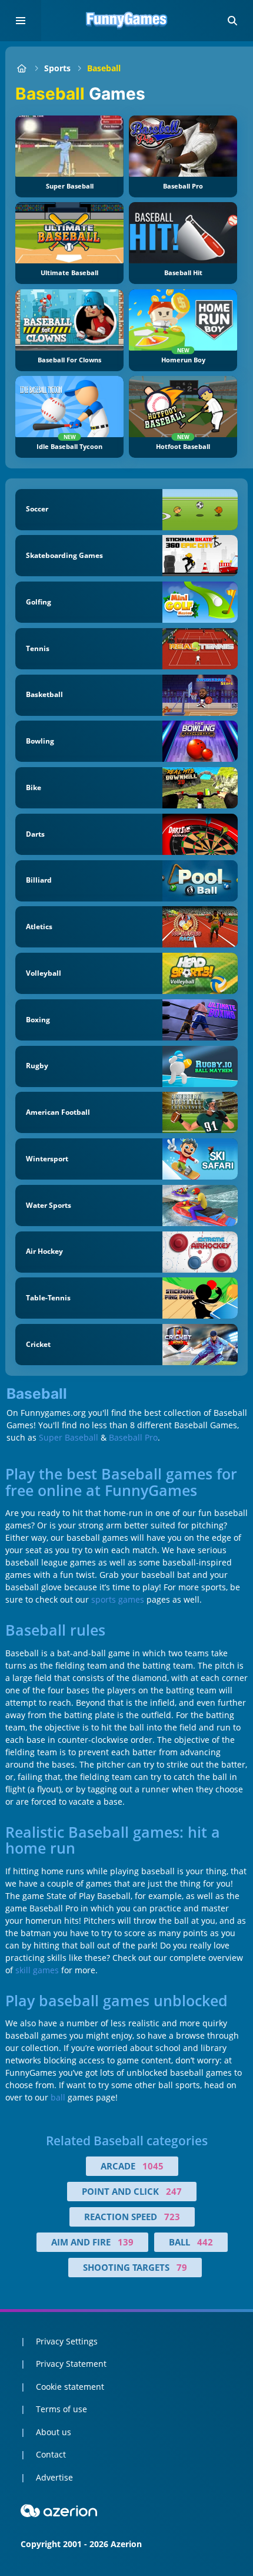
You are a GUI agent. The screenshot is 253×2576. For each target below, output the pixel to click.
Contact (51, 2454)
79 (182, 2267)
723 (172, 2217)
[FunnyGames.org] (21, 68)
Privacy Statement (71, 2364)
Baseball (104, 68)
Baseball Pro (133, 1437)
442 (205, 2242)
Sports (57, 68)
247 (174, 2191)
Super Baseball (69, 1437)
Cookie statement (70, 2387)
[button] (232, 21)
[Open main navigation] (21, 21)
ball (58, 2097)
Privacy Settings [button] (67, 2341)
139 (126, 2242)
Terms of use (61, 2409)
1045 (153, 2166)
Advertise (54, 2477)
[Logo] (126, 21)
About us (54, 2432)
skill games (37, 1970)
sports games (118, 1599)
